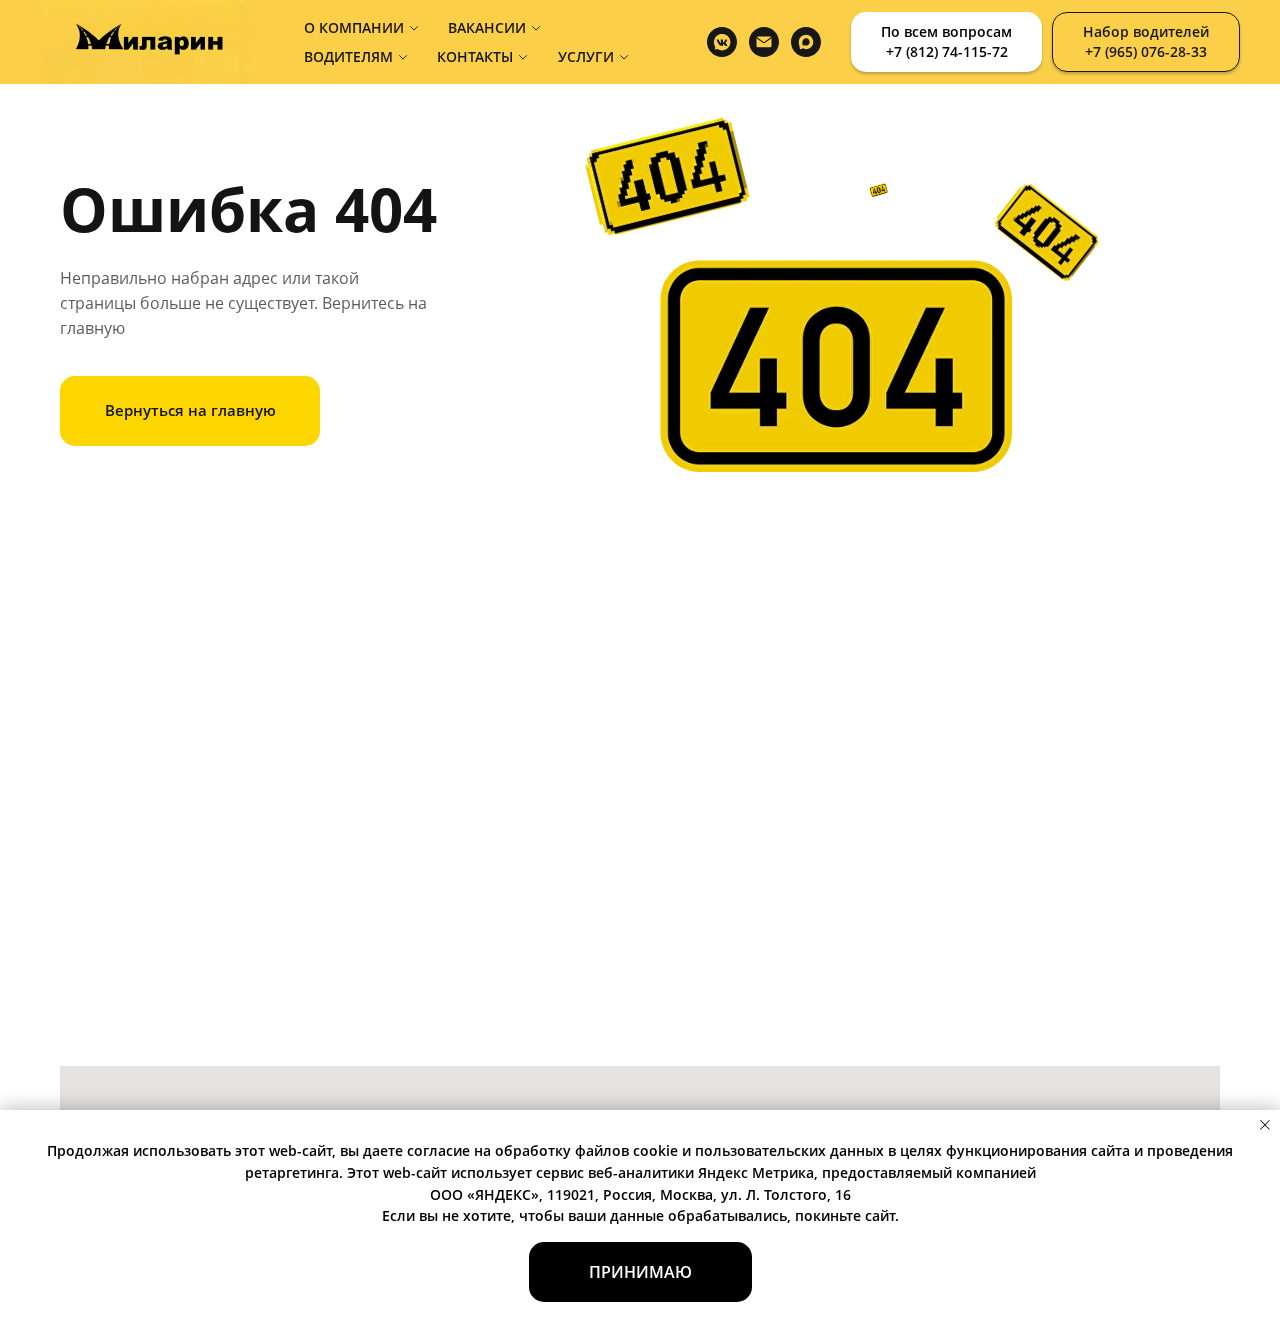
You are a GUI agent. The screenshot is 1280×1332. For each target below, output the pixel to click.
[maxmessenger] (806, 42)
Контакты (475, 56)
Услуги (586, 56)
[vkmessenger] (722, 42)
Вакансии (487, 27)
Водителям (348, 56)
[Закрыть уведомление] (1265, 1125)
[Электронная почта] (764, 42)
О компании (354, 27)
